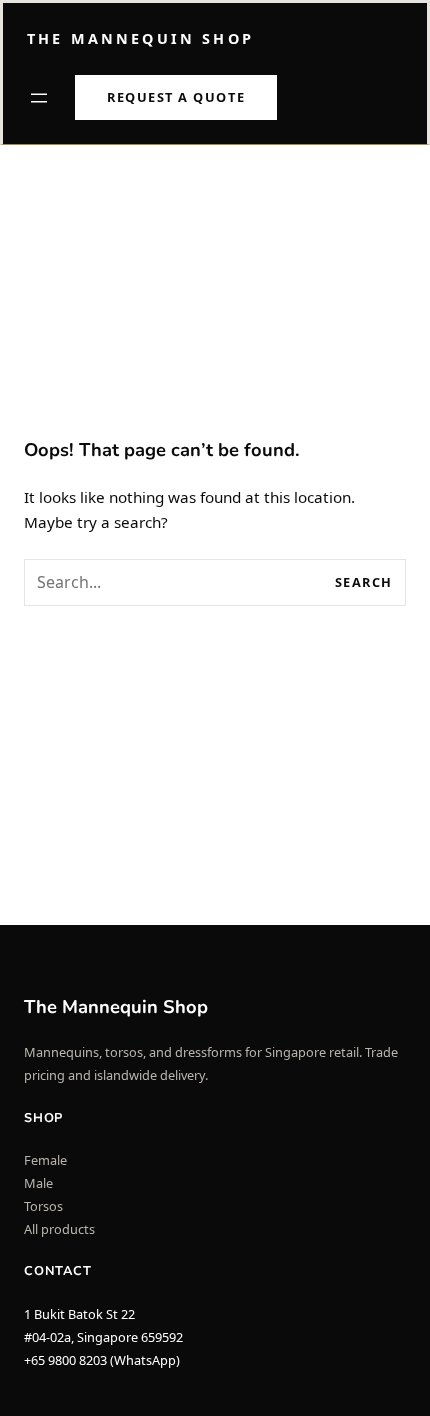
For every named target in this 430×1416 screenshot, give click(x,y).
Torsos (43, 1206)
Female (45, 1160)
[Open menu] (39, 98)
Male (38, 1183)
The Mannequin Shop (140, 38)
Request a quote (176, 97)
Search (364, 582)
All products (59, 1229)
